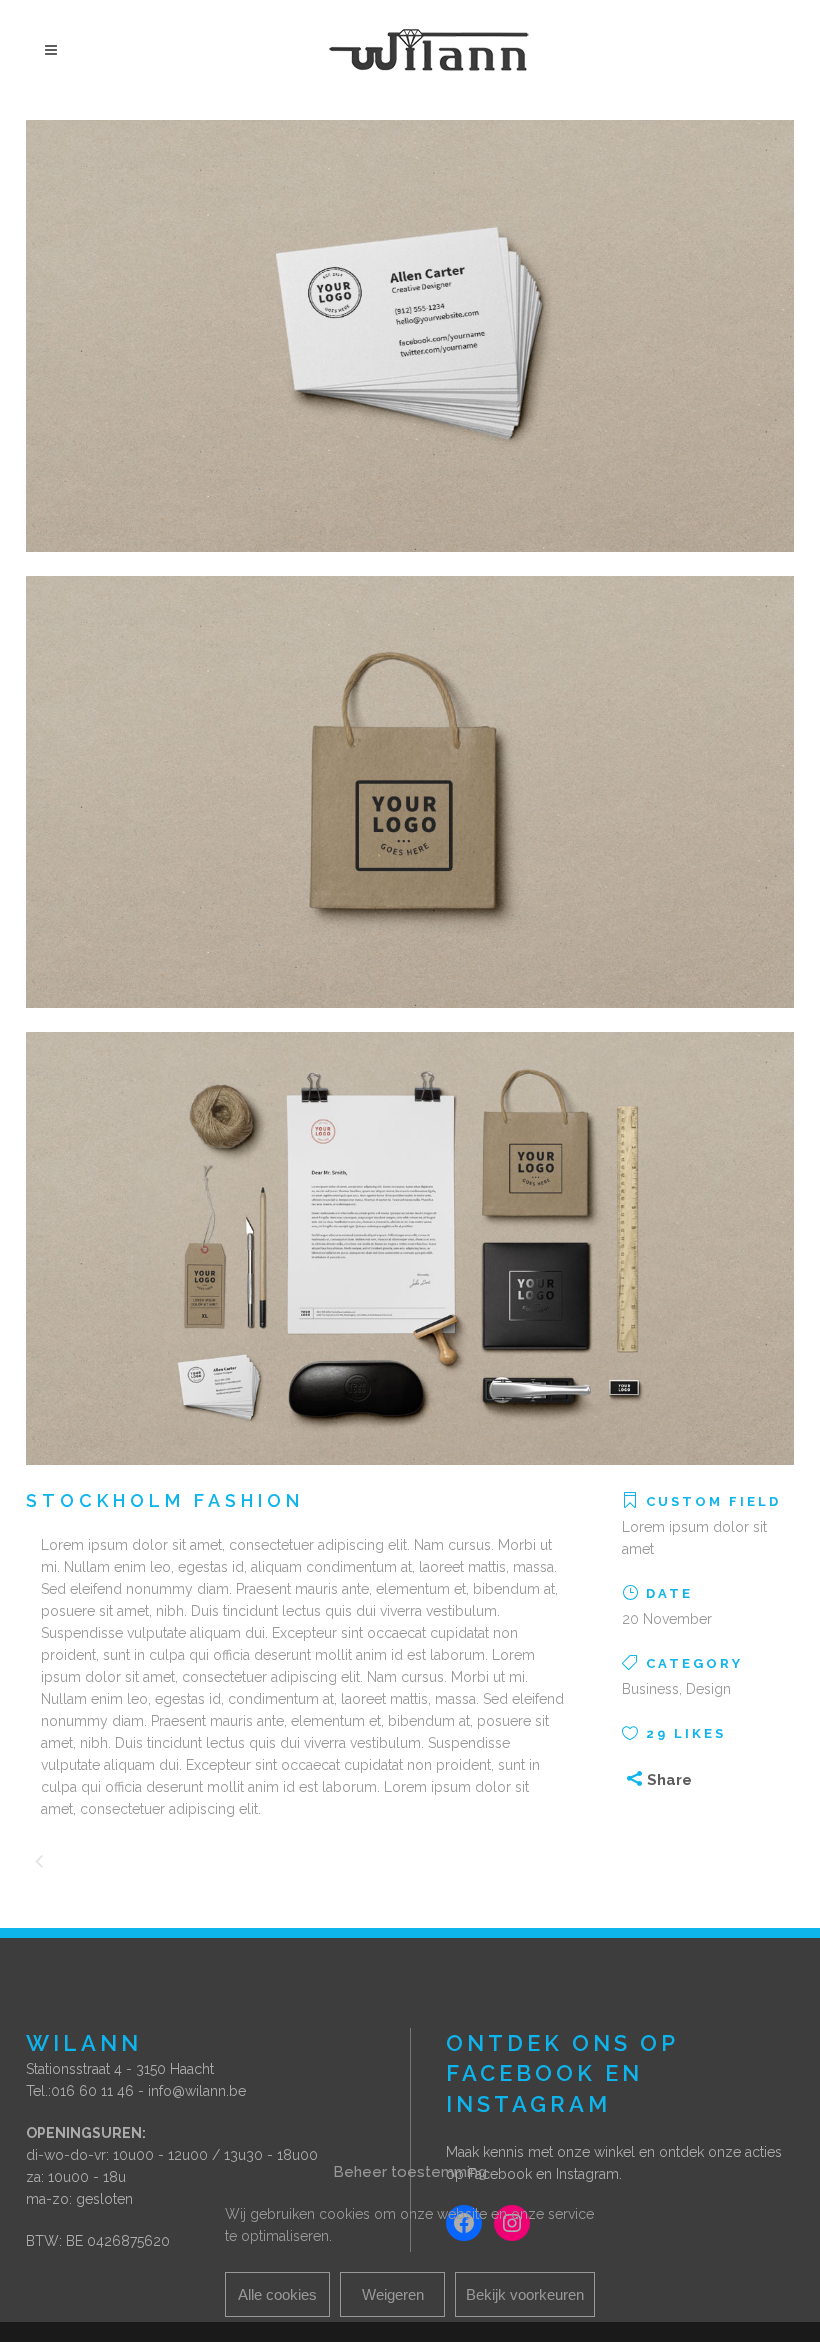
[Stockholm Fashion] (410, 565)
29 (686, 1733)
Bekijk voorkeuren (525, 2294)
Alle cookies (277, 2294)
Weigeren (393, 2294)
